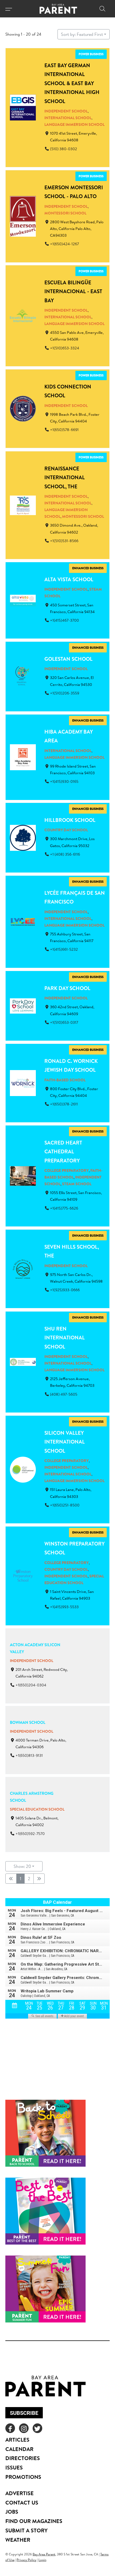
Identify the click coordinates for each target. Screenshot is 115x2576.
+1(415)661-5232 (64, 950)
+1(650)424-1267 (64, 244)
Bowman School (28, 1722)
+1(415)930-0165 (64, 781)
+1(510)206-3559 (65, 693)
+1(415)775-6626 (64, 1208)
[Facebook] (10, 2428)
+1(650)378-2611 (64, 1104)
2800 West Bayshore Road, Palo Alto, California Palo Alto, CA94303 (77, 229)
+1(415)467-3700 (64, 620)
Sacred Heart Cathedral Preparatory (63, 1152)
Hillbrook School (70, 820)
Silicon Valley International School (65, 1442)
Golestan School (68, 659)
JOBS (12, 2512)
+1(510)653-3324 (65, 348)
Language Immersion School (74, 124)
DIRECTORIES (23, 2458)
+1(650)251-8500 (65, 1505)
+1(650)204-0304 (31, 1685)
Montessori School (65, 213)
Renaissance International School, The (65, 477)
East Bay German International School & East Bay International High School (72, 83)
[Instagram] (24, 2428)
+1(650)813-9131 (29, 1756)
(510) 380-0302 (64, 149)
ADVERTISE (20, 2493)
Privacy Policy (26, 2560)
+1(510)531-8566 (64, 541)
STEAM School (77, 1184)
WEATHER (18, 2540)
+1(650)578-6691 (64, 430)
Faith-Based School (65, 1080)
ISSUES (14, 2467)
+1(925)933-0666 (65, 1290)
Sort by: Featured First (82, 34)
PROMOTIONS (23, 2477)
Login (42, 2560)
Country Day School (66, 830)
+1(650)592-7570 (30, 1834)
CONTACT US (22, 2503)
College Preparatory (67, 1171)
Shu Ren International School (65, 1338)
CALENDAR (19, 2449)
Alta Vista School (69, 579)
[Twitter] (37, 2428)
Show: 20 (22, 1866)
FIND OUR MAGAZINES (34, 2521)
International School (68, 118)
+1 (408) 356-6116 (65, 854)
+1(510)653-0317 (64, 1022)
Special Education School (37, 1809)
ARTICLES (17, 2440)
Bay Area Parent (44, 2554)
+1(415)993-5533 (64, 1607)
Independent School (66, 111)
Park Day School (67, 988)
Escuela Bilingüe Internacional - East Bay (73, 291)
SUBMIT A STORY (26, 2530)
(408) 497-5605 (64, 1394)
